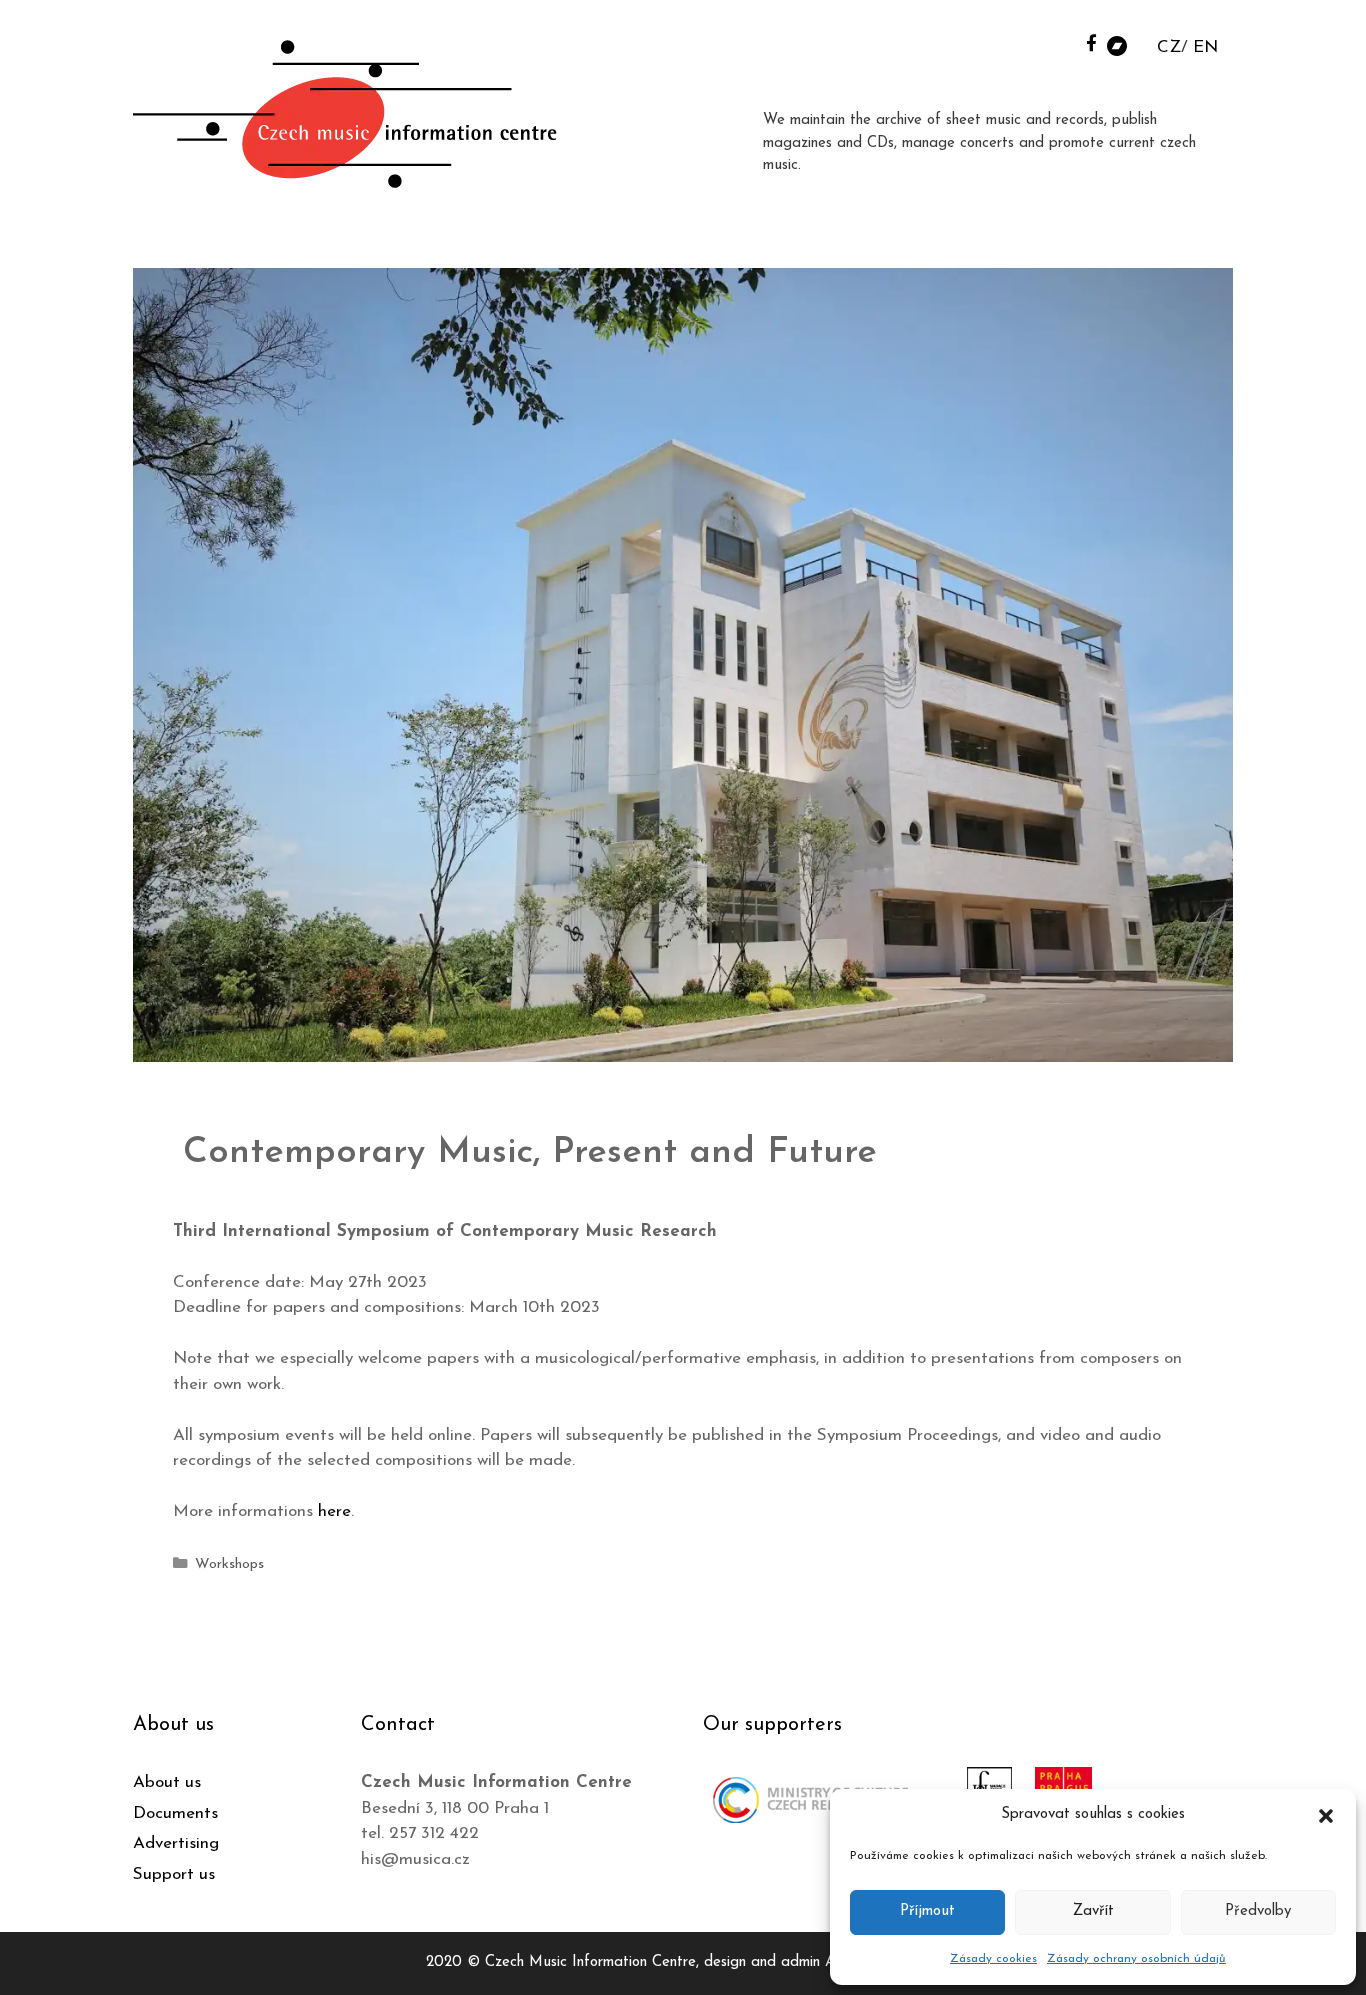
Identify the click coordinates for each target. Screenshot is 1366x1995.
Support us (174, 1874)
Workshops (229, 1564)
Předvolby (1258, 1911)
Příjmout (927, 1911)
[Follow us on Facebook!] (1091, 42)
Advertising (176, 1843)
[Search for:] (1066, 41)
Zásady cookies (993, 1959)
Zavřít (1093, 1911)
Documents (175, 1813)
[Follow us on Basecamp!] (1117, 44)
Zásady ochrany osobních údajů (1136, 1959)
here (334, 1511)
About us (167, 1782)
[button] (1326, 1815)
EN (1205, 47)
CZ (1169, 47)
